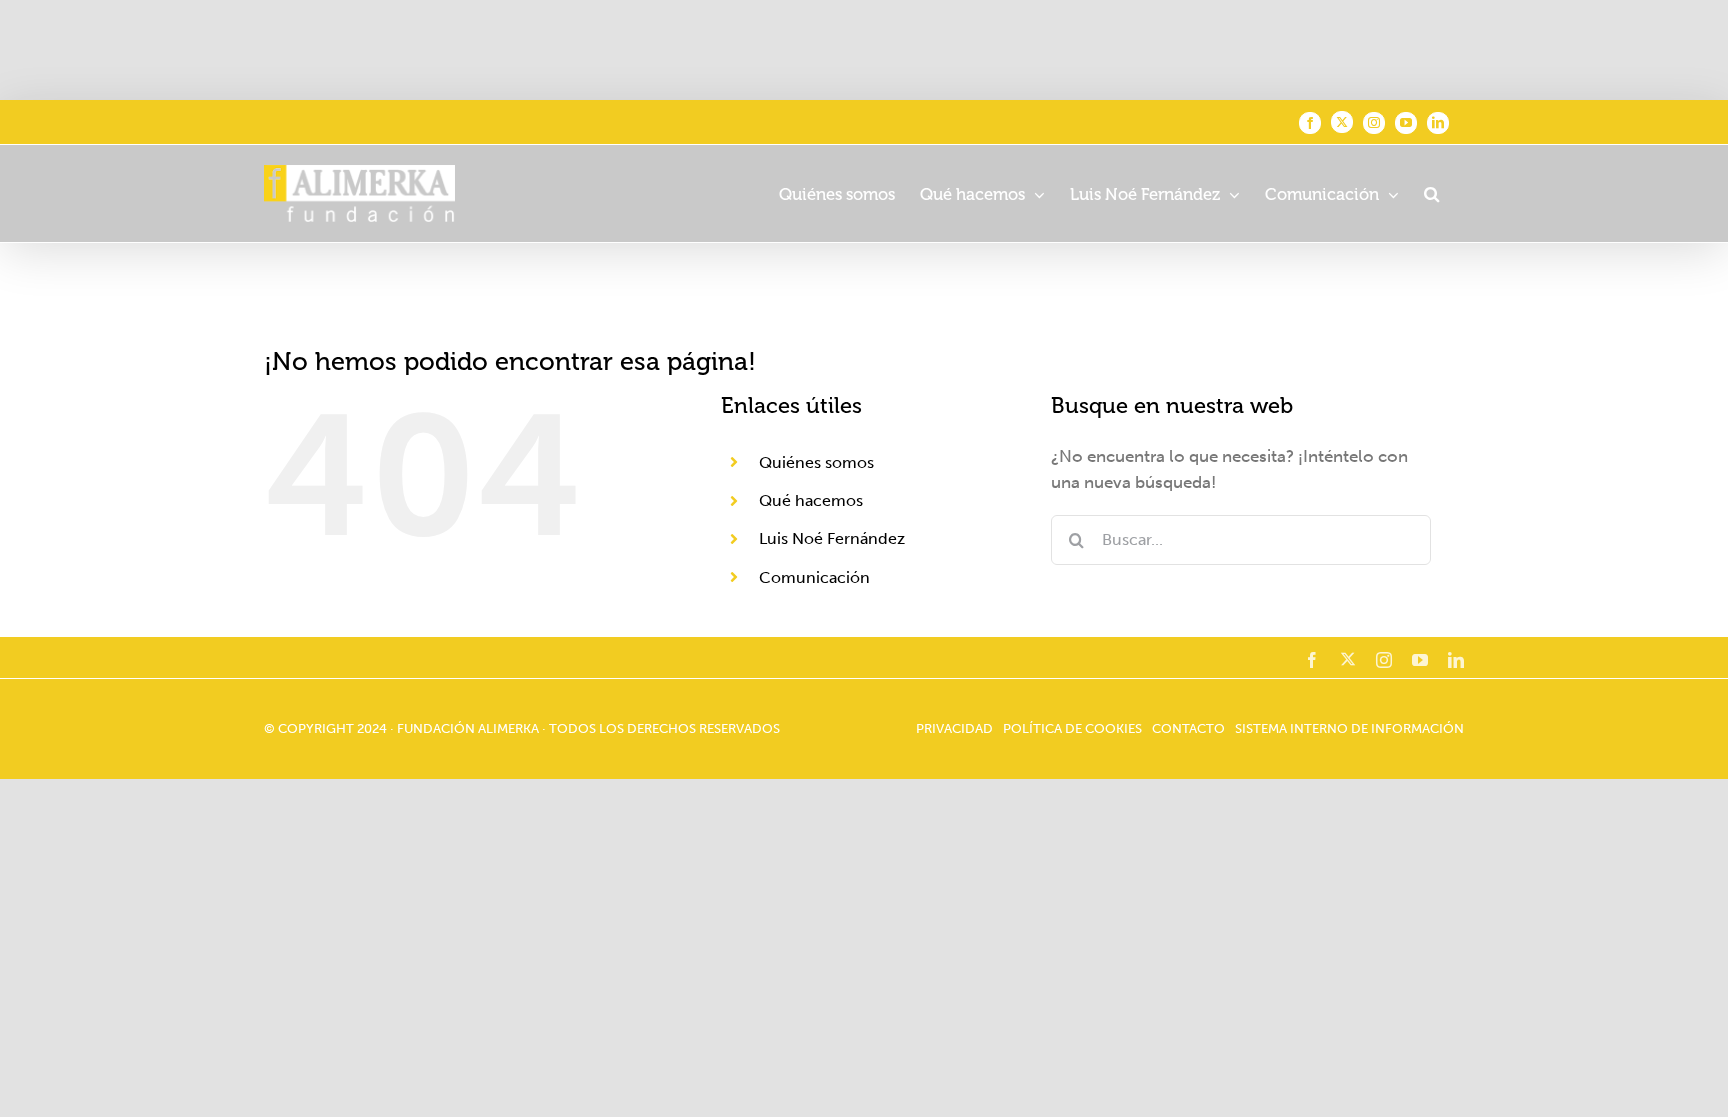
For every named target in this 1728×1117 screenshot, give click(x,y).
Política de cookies (1072, 728)
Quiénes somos (816, 462)
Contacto (1188, 728)
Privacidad (954, 728)
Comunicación (814, 577)
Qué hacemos (811, 500)
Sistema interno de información (1349, 728)
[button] (1431, 193)
